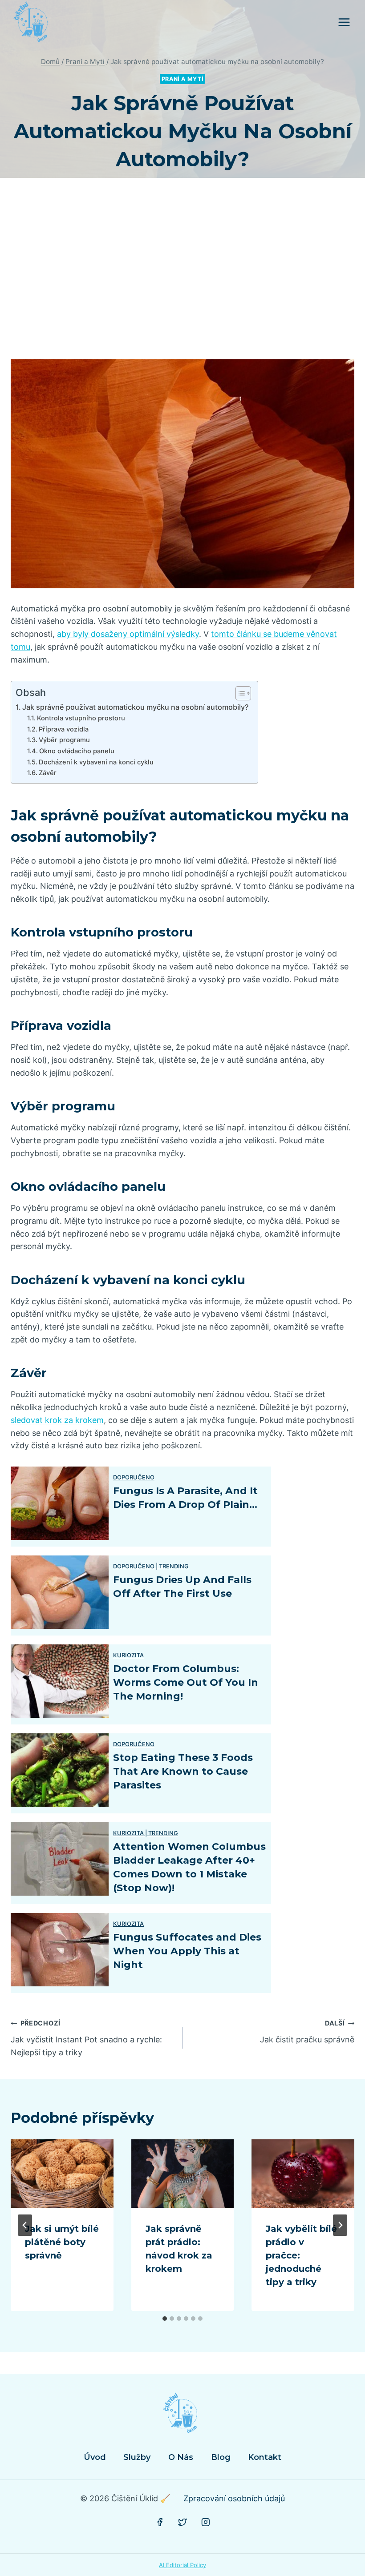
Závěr (48, 773)
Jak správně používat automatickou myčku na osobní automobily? (136, 707)
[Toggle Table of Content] (239, 693)
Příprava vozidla (64, 729)
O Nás (181, 2457)
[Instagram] (206, 2522)
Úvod (95, 2457)
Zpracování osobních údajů (234, 2498)
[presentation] (62, 2174)
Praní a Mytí (183, 79)
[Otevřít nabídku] (344, 22)
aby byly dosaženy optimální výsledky (128, 634)
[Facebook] (160, 2522)
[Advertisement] (182, 276)
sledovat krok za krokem (57, 1420)
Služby (137, 2457)
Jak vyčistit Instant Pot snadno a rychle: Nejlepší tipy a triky (86, 2038)
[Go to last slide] (25, 2225)
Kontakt (265, 2457)
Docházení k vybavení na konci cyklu (96, 762)
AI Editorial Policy (182, 2565)
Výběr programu (64, 740)
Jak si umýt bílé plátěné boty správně (62, 2242)
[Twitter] (182, 2522)
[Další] (340, 2225)
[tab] (165, 2319)
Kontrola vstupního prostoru (81, 718)
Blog (221, 2457)
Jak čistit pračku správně (307, 2032)
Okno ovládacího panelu (77, 751)
